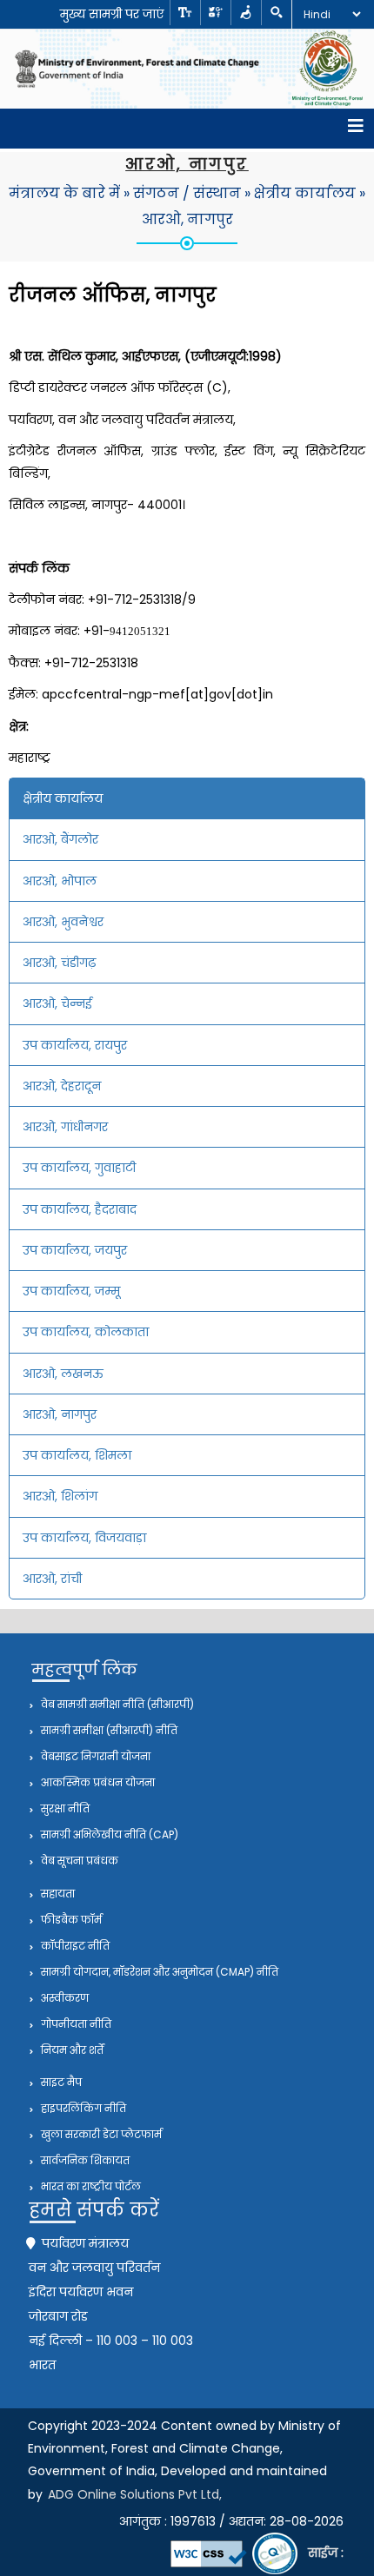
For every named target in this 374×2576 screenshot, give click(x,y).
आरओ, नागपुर (187, 219)
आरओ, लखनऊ (63, 1374)
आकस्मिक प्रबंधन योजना (97, 1782)
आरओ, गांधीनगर (65, 1127)
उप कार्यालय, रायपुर (75, 1045)
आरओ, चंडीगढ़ (59, 963)
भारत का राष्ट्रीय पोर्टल (90, 2186)
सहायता (57, 1894)
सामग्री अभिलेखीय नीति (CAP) (108, 1834)
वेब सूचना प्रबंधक (78, 1861)
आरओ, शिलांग (60, 1496)
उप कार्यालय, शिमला (77, 1455)
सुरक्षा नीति (64, 1808)
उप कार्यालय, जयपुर (75, 1250)
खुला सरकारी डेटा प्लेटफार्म (100, 2134)
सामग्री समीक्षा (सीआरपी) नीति (108, 1730)
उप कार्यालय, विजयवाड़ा (84, 1538)
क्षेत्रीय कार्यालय (305, 193)
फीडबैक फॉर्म (70, 1920)
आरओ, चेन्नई (57, 1003)
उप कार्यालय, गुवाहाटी (79, 1168)
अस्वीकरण (63, 1998)
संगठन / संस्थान (187, 193)
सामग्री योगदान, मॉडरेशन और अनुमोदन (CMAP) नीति (158, 1972)
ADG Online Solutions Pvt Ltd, (135, 2494)
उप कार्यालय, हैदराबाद (80, 1209)
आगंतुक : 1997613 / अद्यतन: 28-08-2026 (231, 2521)
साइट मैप (60, 2082)
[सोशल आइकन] (215, 13)
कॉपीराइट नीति (74, 1946)
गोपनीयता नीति (75, 2024)
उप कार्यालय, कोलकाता (86, 1332)
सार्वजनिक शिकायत (84, 2160)
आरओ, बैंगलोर (60, 839)
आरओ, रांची (52, 1579)
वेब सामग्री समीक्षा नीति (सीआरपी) (116, 1704)
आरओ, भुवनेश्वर (63, 922)
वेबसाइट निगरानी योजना (94, 1756)
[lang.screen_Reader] (246, 13)
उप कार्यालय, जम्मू (71, 1291)
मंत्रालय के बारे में (64, 193)
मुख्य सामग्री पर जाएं (112, 14)
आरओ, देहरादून (62, 1086)
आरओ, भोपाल (60, 881)
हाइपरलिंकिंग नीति (82, 2108)
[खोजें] (276, 13)
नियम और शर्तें (71, 2050)
